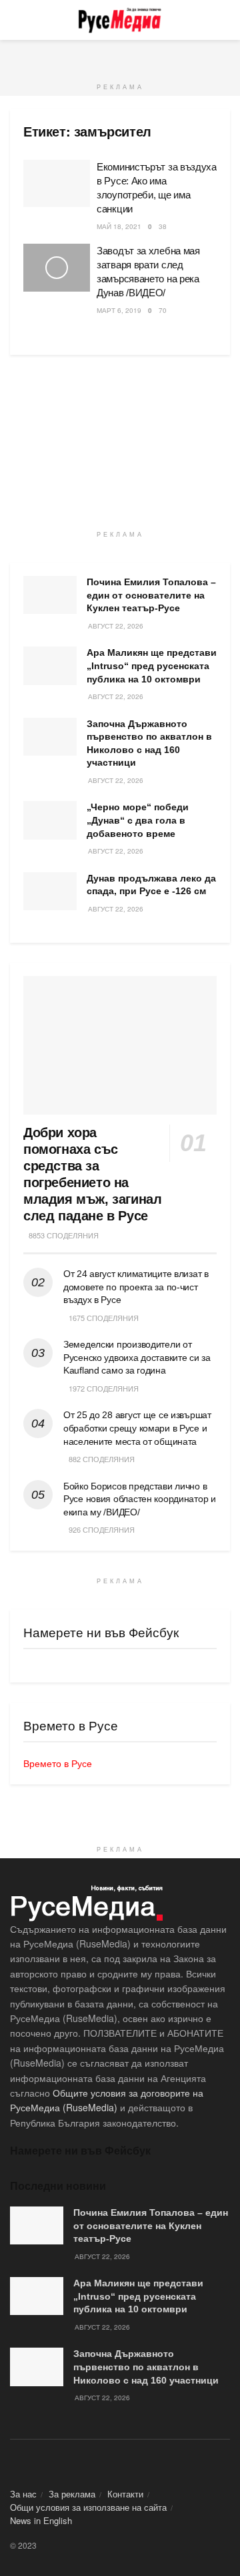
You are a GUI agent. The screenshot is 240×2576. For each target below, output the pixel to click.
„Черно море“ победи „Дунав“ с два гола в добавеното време (138, 820)
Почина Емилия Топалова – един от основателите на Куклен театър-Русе (151, 595)
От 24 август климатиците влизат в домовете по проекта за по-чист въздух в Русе (136, 1287)
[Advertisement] (120, 57)
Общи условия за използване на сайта (88, 2507)
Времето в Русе (58, 1763)
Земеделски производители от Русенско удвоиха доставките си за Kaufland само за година (137, 1357)
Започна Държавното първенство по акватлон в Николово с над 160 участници (146, 2367)
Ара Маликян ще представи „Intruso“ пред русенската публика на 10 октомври (152, 665)
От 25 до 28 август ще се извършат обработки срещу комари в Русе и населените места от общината (137, 1428)
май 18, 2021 (119, 226)
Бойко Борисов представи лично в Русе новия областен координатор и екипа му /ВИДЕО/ (140, 1499)
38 (163, 226)
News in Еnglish (41, 2520)
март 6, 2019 (119, 310)
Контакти (125, 2494)
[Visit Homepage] (120, 20)
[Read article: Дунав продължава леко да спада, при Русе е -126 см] (50, 891)
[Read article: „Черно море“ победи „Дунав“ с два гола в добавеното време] (50, 820)
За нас (23, 2494)
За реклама (72, 2494)
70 (163, 310)
